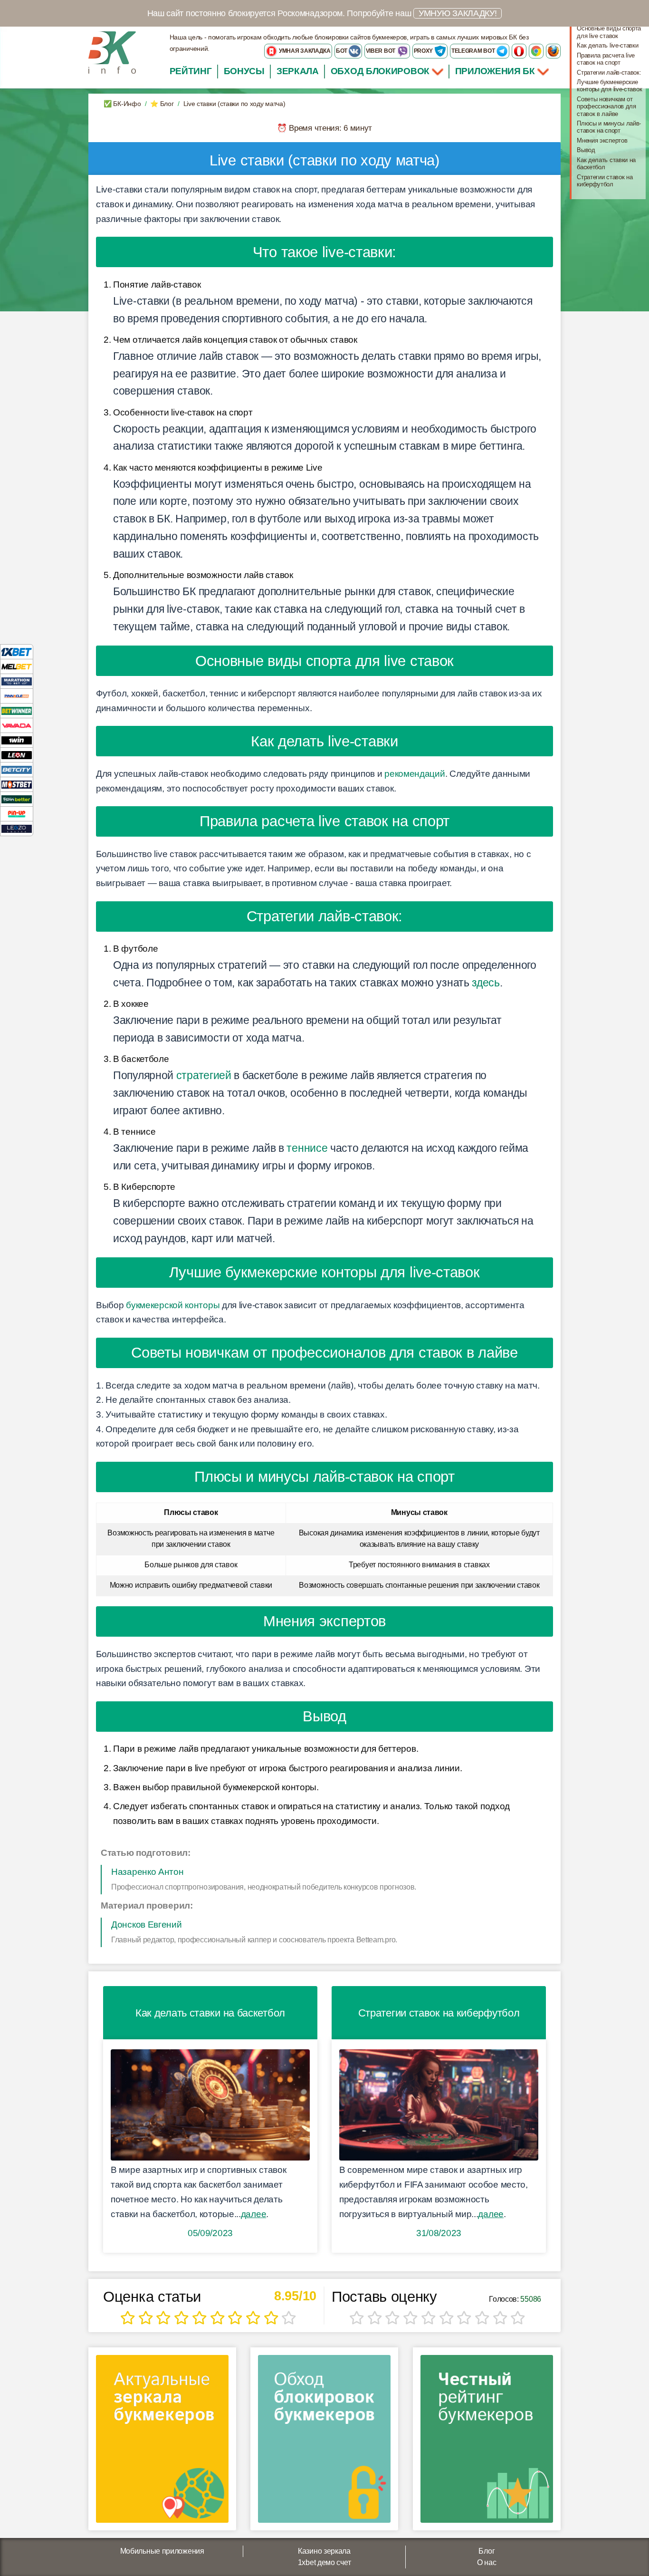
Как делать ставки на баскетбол (606, 164)
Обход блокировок (380, 71)
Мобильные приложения (162, 2551)
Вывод (586, 150)
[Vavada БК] (17, 725)
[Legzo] (17, 828)
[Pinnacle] (17, 696)
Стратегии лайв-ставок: (609, 72)
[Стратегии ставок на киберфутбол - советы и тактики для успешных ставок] (439, 2105)
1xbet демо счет (324, 2562)
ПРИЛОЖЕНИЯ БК (496, 71)
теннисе (307, 1148)
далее (254, 2214)
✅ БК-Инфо (122, 104)
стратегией (204, 1075)
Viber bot (381, 51)
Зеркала (298, 71)
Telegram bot (474, 51)
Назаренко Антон (148, 1872)
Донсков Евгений (147, 1925)
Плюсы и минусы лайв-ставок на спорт (609, 127)
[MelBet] (17, 666)
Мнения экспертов (602, 140)
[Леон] (17, 755)
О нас (487, 2562)
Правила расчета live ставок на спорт (606, 59)
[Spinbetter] (17, 799)
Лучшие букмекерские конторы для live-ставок (609, 86)
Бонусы (244, 71)
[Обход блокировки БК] (324, 2442)
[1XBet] (17, 651)
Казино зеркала (324, 2551)
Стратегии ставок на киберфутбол (605, 181)
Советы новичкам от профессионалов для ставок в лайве (606, 106)
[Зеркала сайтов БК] (162, 2442)
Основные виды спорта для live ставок (609, 32)
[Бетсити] (17, 769)
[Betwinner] (17, 710)
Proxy (424, 51)
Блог (487, 2551)
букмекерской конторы (173, 1305)
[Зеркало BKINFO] (112, 52)
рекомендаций (415, 774)
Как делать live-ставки (607, 45)
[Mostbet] (17, 784)
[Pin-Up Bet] (17, 814)
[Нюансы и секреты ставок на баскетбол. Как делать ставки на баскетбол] (210, 2105)
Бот (342, 51)
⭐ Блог (162, 104)
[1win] (17, 740)
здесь (486, 983)
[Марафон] (17, 681)
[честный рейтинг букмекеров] (487, 2442)
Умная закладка (304, 51)
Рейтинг (191, 71)
